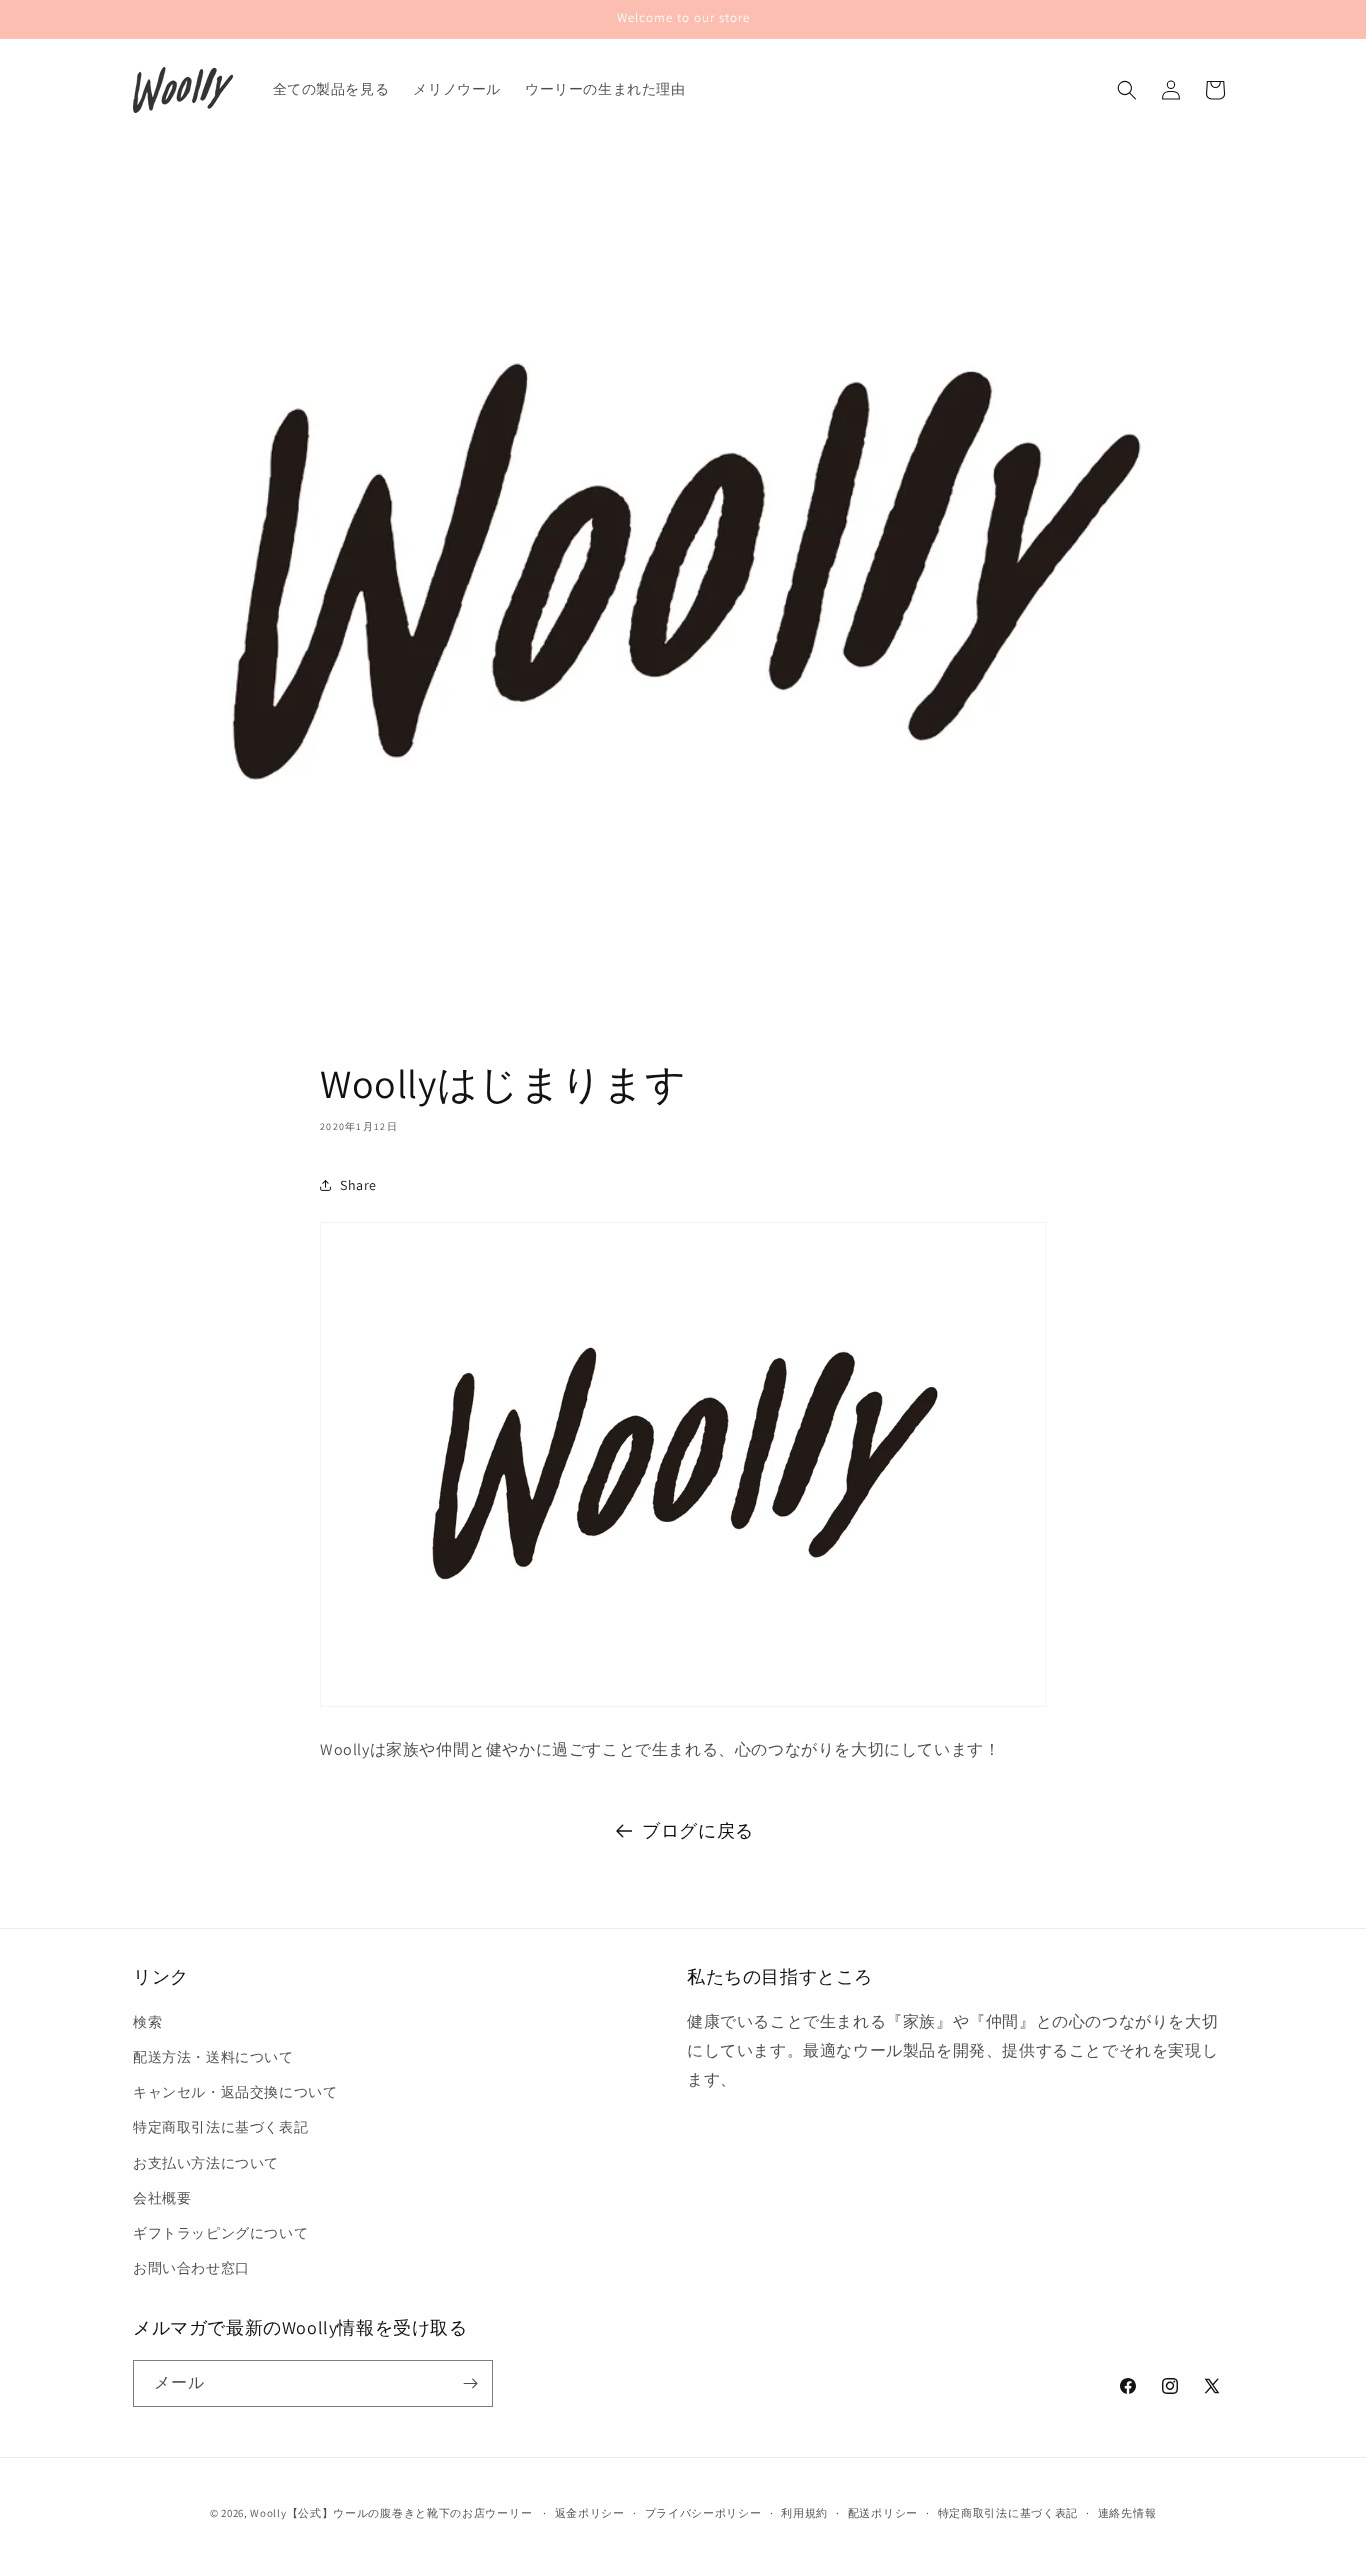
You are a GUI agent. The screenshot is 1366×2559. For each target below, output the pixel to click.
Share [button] (358, 1184)
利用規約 (804, 2513)
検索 (147, 2022)
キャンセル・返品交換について (235, 2092)
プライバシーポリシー (703, 2513)
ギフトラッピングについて (220, 2233)
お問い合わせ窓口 (191, 2268)
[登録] (470, 2383)
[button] (1127, 90)
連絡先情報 (1127, 2513)
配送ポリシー (883, 2513)
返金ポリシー (590, 2513)
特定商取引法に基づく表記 (220, 2127)
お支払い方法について (206, 2163)
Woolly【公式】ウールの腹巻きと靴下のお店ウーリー (391, 2513)
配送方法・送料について (213, 2057)
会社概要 (162, 2198)
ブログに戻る (698, 1830)
